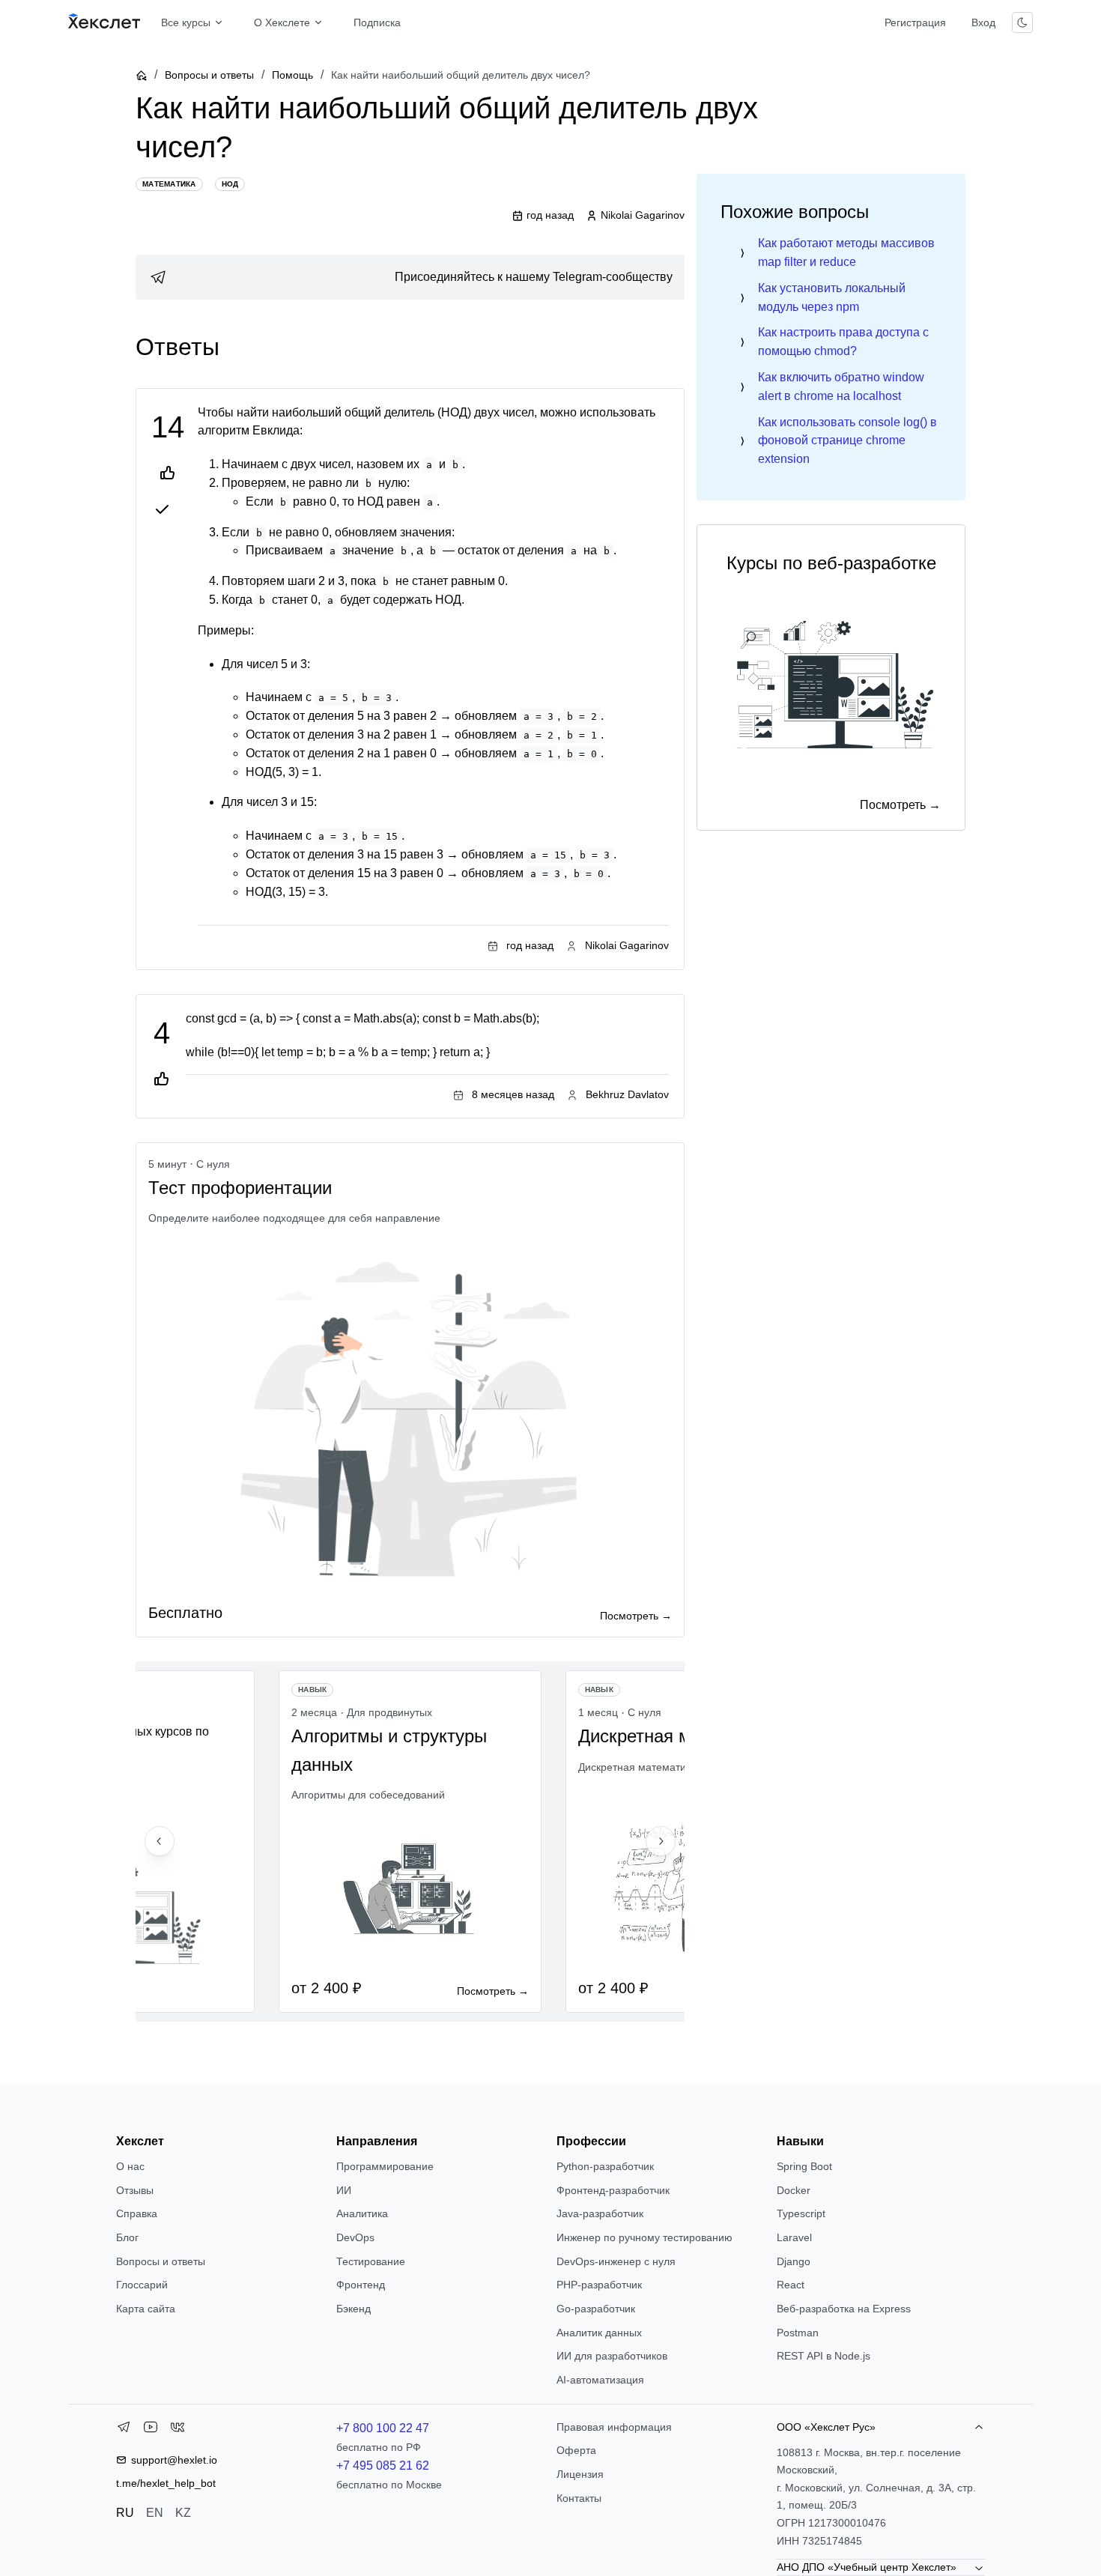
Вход (983, 22)
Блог (127, 2237)
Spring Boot (804, 2166)
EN (155, 2513)
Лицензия (580, 2474)
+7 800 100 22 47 (383, 2428)
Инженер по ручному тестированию (644, 2237)
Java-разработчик (600, 2213)
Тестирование (371, 2261)
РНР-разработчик (599, 2285)
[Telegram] (124, 2430)
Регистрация (915, 22)
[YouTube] (151, 2430)
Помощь (292, 75)
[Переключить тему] (1022, 22)
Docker (794, 2190)
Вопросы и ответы (209, 75)
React (791, 2285)
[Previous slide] (160, 1841)
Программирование (385, 2166)
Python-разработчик (605, 2166)
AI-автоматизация (600, 2380)
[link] (410, 277)
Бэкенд (354, 2309)
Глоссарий (142, 2285)
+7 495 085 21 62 (383, 2466)
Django (794, 2261)
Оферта (576, 2450)
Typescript (801, 2213)
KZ (183, 2513)
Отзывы (135, 2190)
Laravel (794, 2237)
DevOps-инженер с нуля (616, 2261)
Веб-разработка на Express (844, 2309)
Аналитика (362, 2213)
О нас (130, 2166)
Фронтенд (361, 2285)
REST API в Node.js (824, 2356)
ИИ (344, 2190)
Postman (798, 2333)
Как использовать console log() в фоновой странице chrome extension (847, 441)
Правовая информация (614, 2427)
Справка (137, 2213)
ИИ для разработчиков (612, 2356)
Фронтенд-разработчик (613, 2190)
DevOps (355, 2237)
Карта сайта (146, 2309)
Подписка (377, 22)
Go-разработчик (596, 2309)
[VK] (178, 2430)
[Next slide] (661, 1841)
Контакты (579, 2498)
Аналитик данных (599, 2333)
